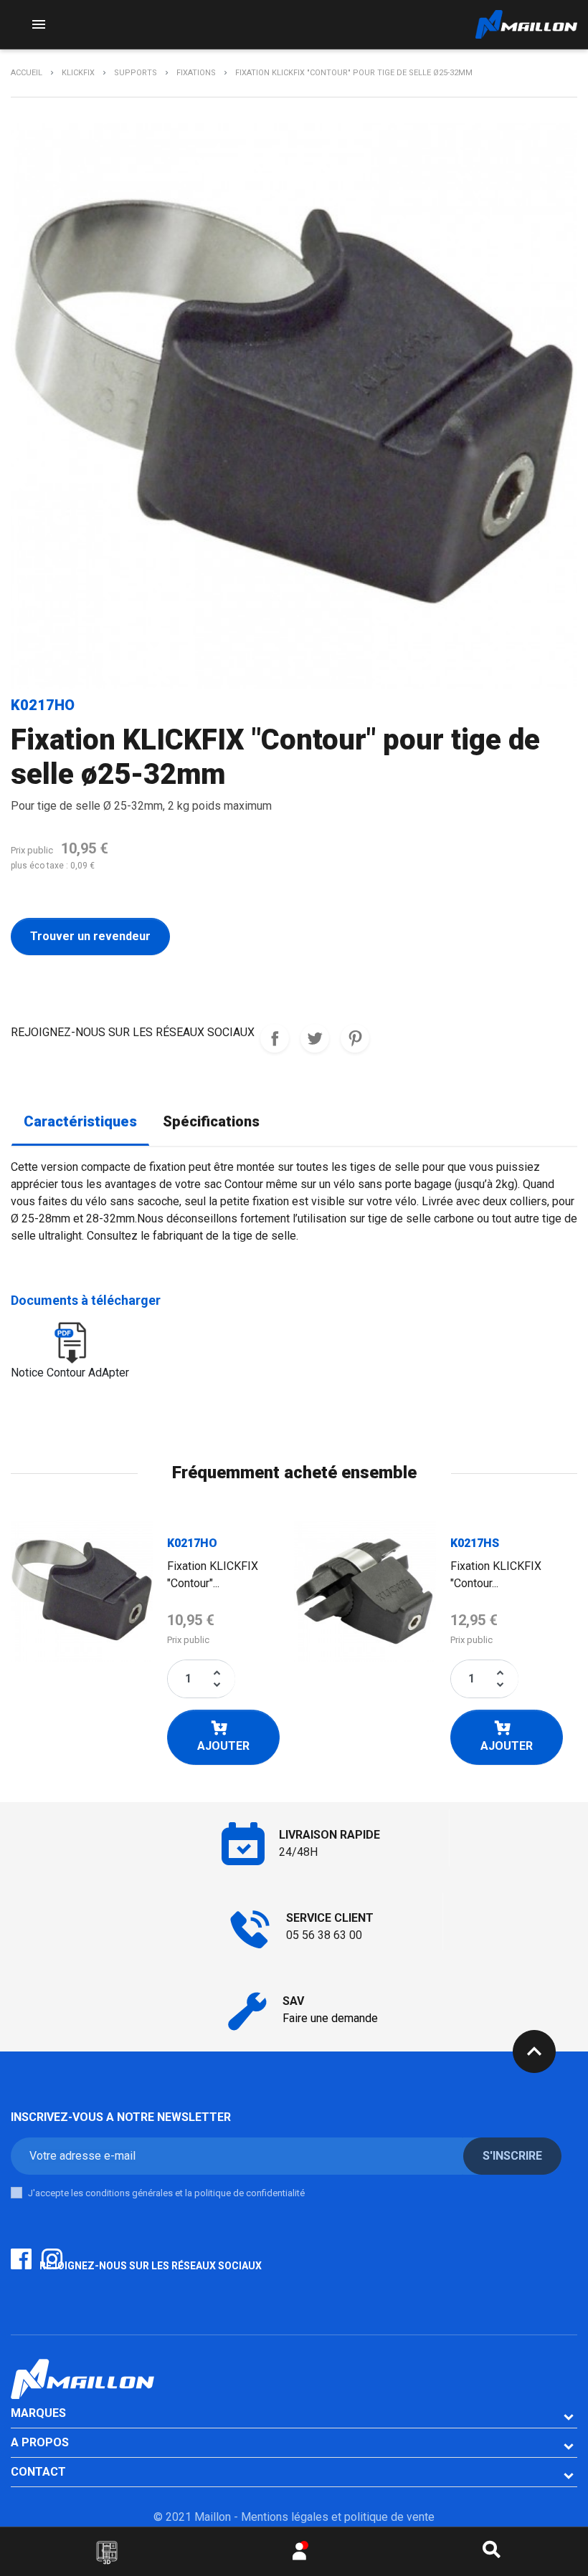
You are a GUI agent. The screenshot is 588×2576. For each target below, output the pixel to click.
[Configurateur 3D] (107, 2552)
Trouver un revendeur (90, 936)
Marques (38, 2413)
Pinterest (355, 1038)
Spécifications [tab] (211, 1122)
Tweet (315, 1038)
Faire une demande (330, 2018)
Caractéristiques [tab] (80, 1122)
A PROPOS (40, 2442)
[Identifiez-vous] (299, 2555)
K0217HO (192, 1543)
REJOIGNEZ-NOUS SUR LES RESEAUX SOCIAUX (275, 1038)
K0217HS (475, 1543)
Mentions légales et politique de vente (338, 2517)
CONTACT (38, 2472)
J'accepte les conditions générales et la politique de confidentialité (166, 2193)
